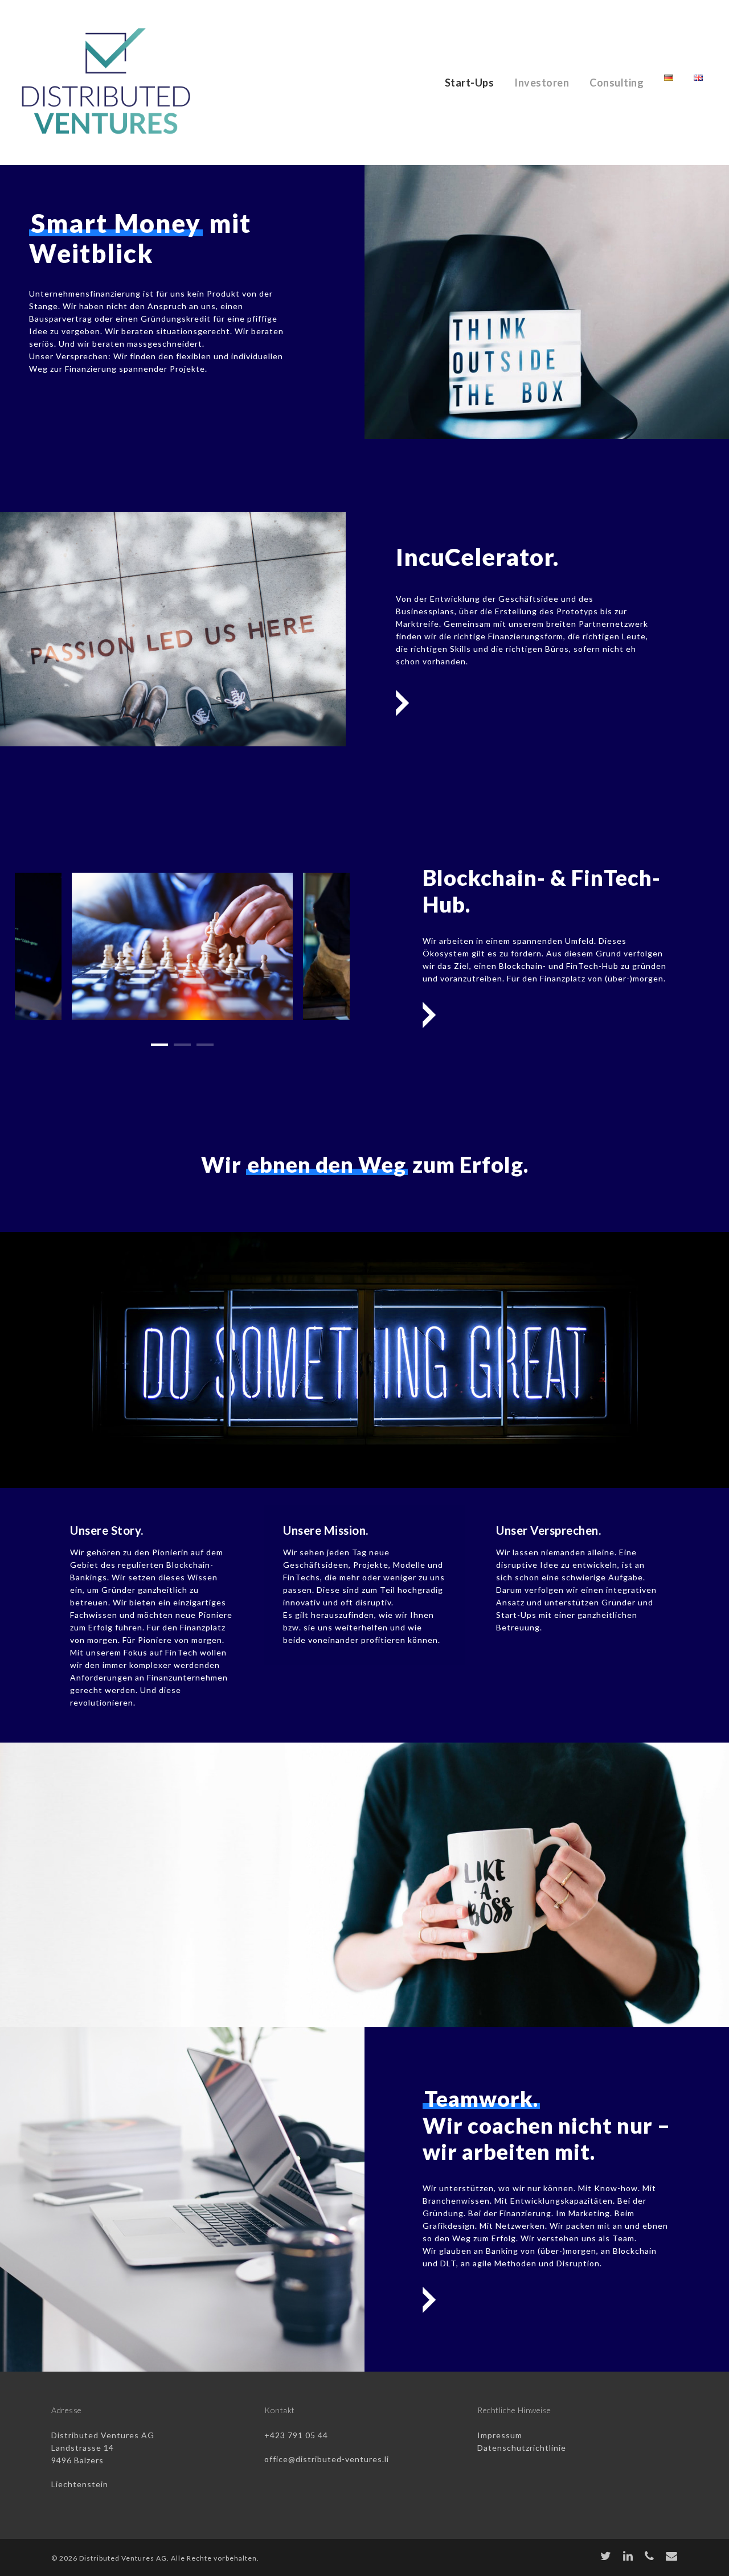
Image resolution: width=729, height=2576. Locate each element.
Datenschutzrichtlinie (522, 2448)
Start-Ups (470, 83)
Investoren (542, 83)
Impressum (500, 2435)
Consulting (617, 83)
